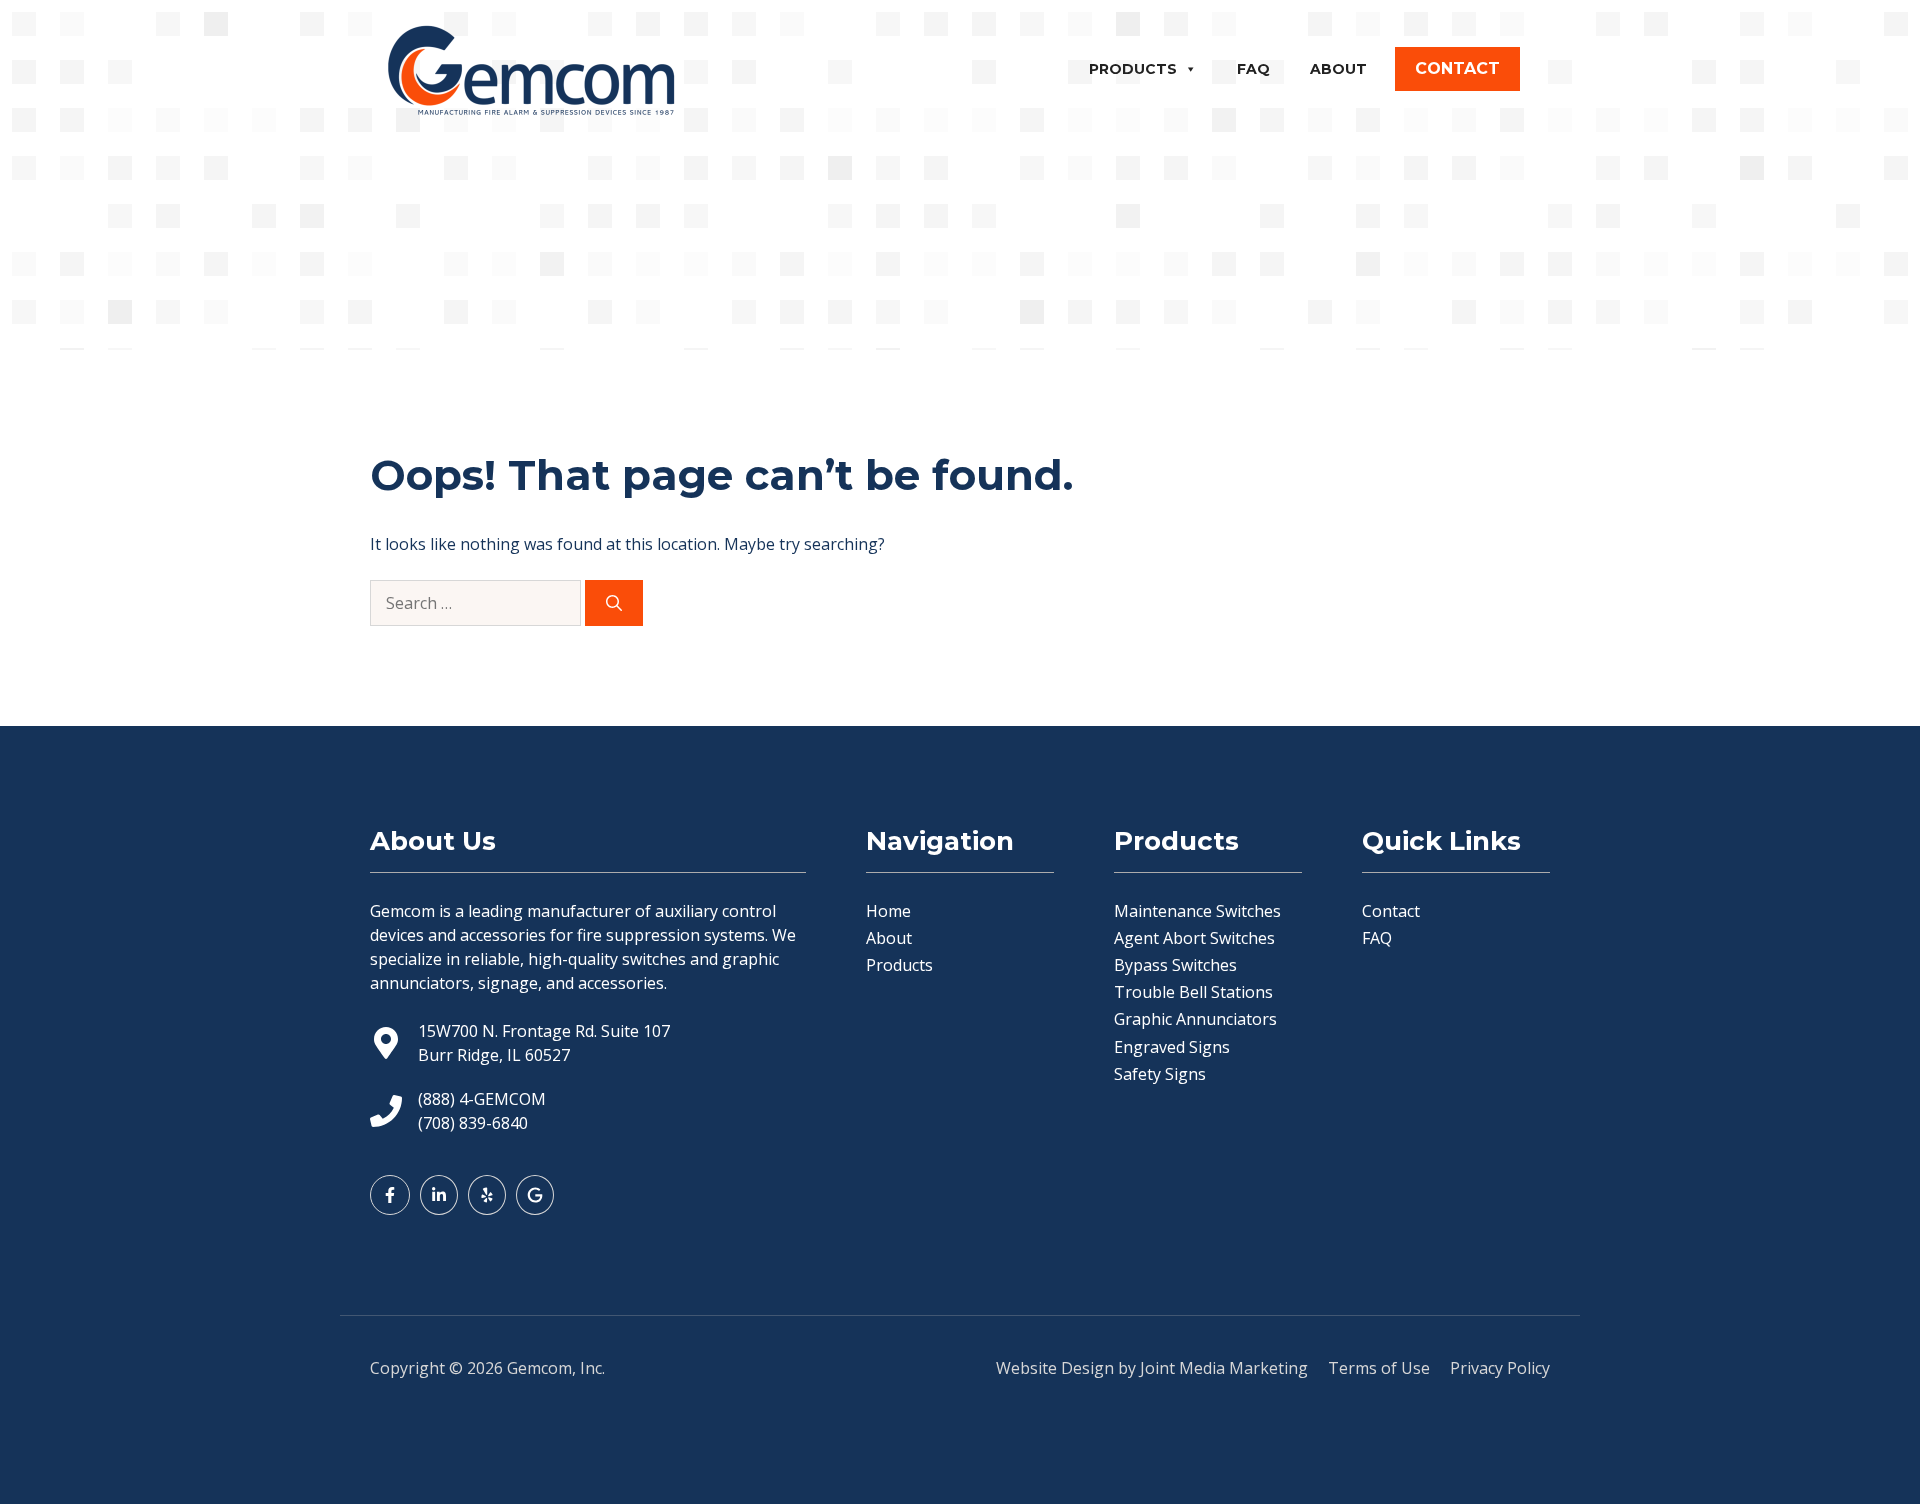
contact (1457, 68)
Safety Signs (1160, 1074)
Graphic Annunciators (1195, 1019)
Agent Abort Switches (1194, 938)
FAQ (1253, 69)
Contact (1391, 911)
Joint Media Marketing (1224, 1368)
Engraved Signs (1172, 1047)
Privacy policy (1500, 1368)
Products (1133, 69)
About (1338, 69)
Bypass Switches (1175, 965)
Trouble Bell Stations (1193, 992)
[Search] (614, 603)
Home (888, 911)
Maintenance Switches (1197, 911)
